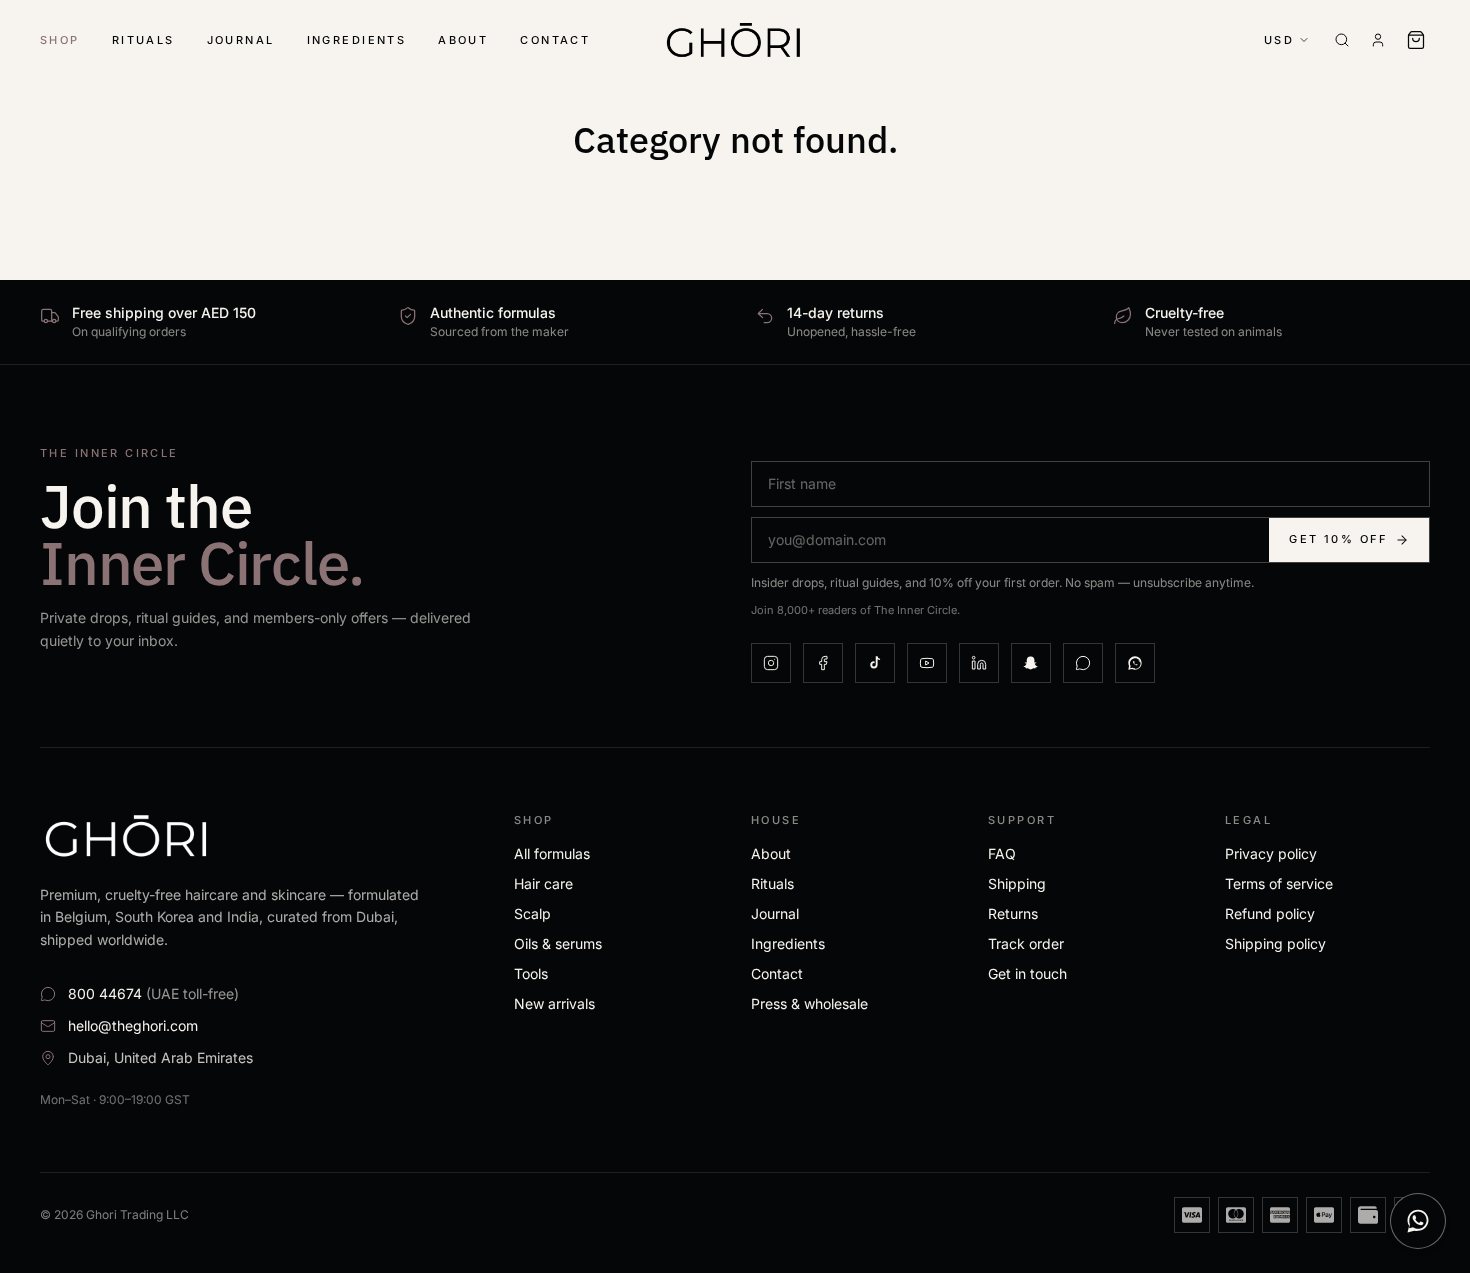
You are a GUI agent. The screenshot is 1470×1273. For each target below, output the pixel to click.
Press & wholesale (809, 1003)
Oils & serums (558, 943)
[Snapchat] (1031, 663)
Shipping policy (1275, 943)
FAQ (1002, 853)
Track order (1026, 943)
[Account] (1378, 40)
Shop (60, 40)
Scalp (532, 913)
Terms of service (1279, 883)
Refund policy (1270, 913)
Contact (555, 40)
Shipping (1017, 883)
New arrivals (554, 1003)
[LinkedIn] (979, 663)
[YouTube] (927, 663)
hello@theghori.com (133, 1025)
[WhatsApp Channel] (1135, 663)
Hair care (543, 883)
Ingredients (357, 40)
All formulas (552, 853)
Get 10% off (1338, 539)
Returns (1013, 913)
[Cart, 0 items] (1418, 40)
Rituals (143, 40)
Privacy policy (1271, 853)
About (463, 40)
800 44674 (153, 993)
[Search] (1342, 40)
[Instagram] (771, 663)
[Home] (735, 40)
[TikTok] (875, 663)
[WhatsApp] (1083, 663)
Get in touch (1027, 973)
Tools (531, 973)
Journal (241, 40)
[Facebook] (823, 663)
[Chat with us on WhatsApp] (1418, 1221)
